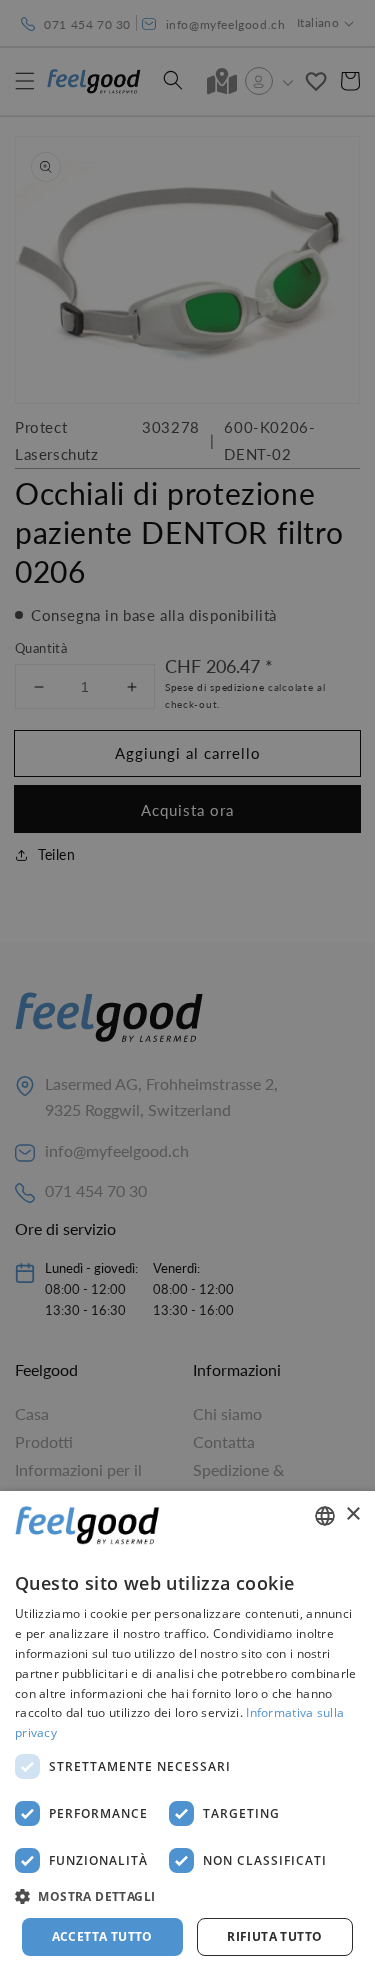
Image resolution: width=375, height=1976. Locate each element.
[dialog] (187, 1733)
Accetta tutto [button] (102, 1936)
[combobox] (325, 1516)
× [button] (352, 1514)
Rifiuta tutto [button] (274, 1936)
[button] (187, 1897)
